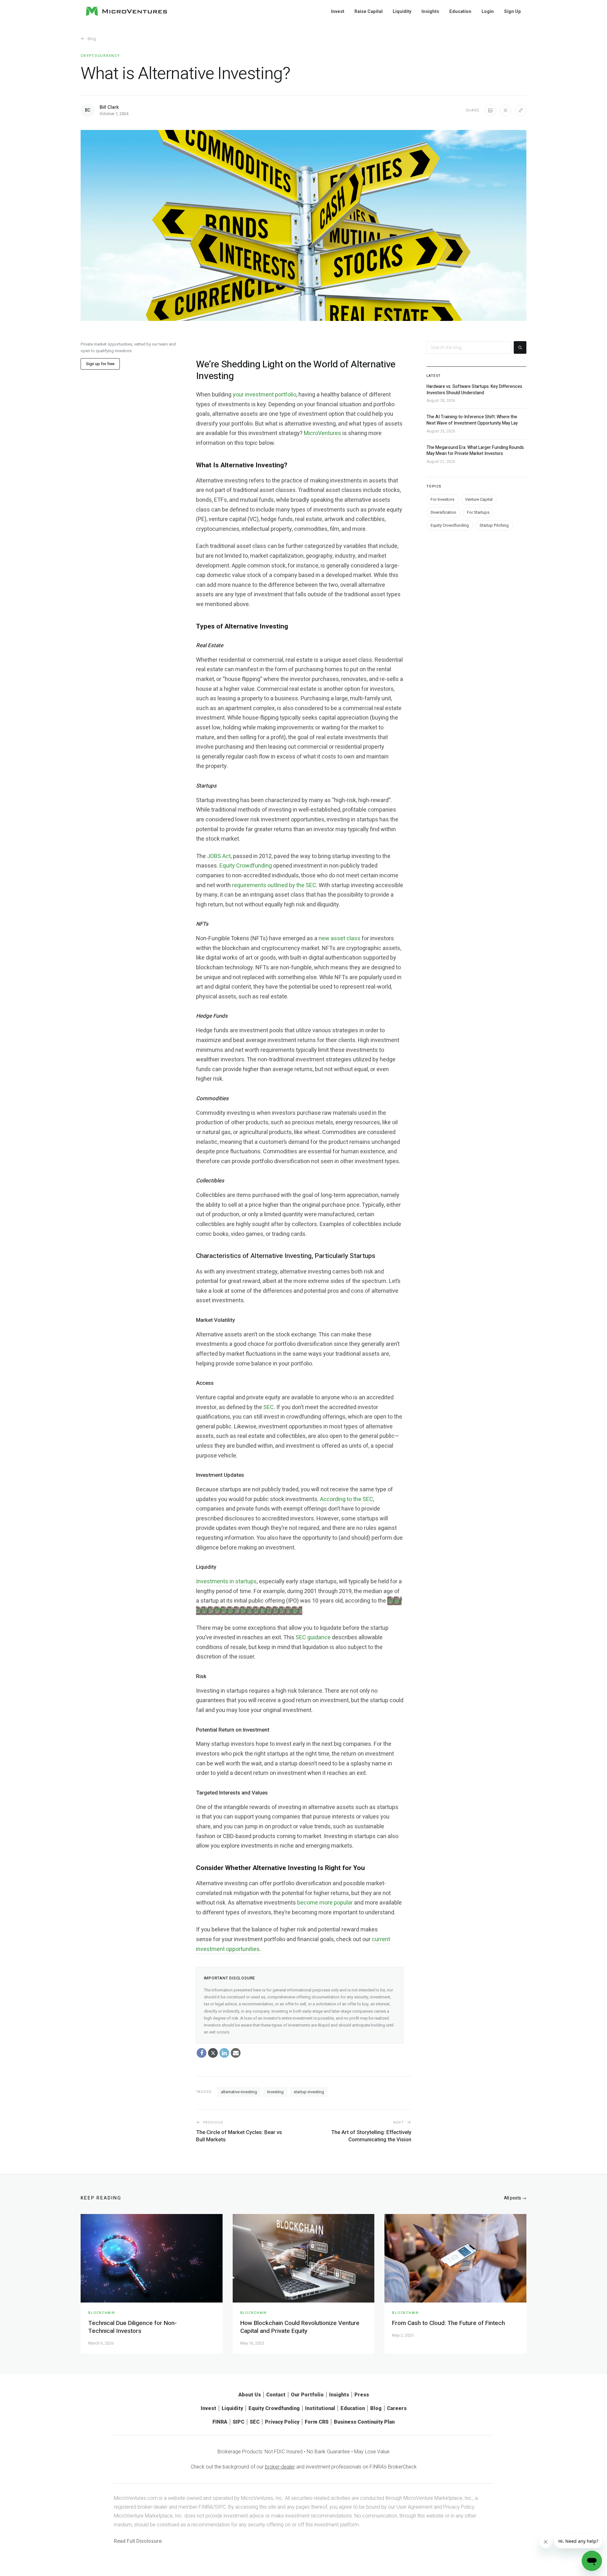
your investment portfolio (264, 395)
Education (460, 11)
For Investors (442, 499)
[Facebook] (202, 2053)
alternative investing (239, 2092)
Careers (397, 2408)
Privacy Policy (282, 2422)
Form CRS (317, 2422)
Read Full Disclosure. (138, 2541)
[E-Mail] (236, 2053)
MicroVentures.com (136, 2498)
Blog (92, 39)
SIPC (239, 2422)
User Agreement (414, 2507)
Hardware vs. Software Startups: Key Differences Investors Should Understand (474, 390)
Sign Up (512, 11)
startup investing (309, 2092)
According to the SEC (346, 1499)
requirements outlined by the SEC (274, 885)
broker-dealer (280, 2467)
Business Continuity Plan (364, 2422)
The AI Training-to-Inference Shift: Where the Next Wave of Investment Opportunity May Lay (472, 420)
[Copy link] (521, 110)
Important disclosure (230, 1978)
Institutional (320, 2408)
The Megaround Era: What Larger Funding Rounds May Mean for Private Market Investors (475, 450)
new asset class (340, 938)
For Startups (478, 512)
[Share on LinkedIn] (490, 110)
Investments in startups (226, 1582)
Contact (276, 2395)
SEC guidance (313, 1638)
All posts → (515, 2198)
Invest (338, 11)
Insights (430, 11)
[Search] (520, 347)
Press (362, 2395)
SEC (269, 1407)
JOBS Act (219, 856)
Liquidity (402, 11)
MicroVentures (322, 433)
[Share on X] (506, 110)
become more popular (325, 1903)
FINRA (220, 2422)
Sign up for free (100, 364)
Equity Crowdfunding (246, 866)
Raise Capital (368, 11)
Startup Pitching (494, 525)
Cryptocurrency (100, 56)
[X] (213, 2053)
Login (488, 11)
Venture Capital (479, 499)
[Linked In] (224, 2053)
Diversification (443, 512)
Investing (275, 2092)
